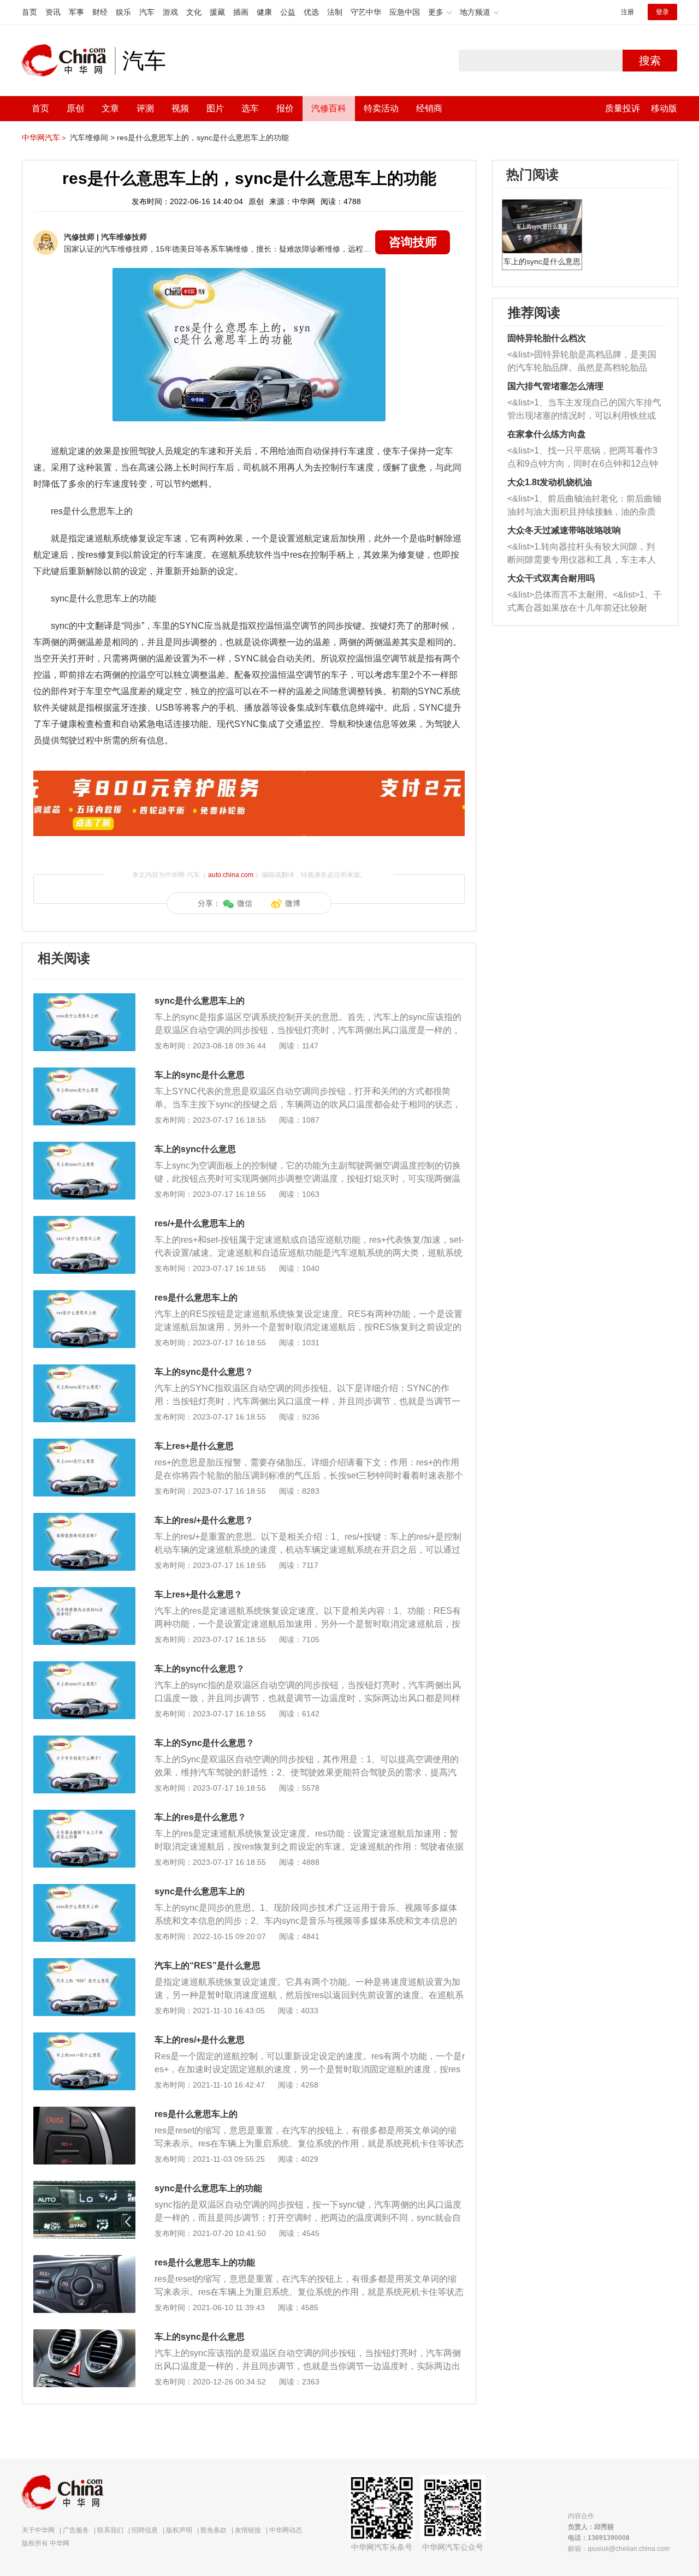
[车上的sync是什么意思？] (84, 1370)
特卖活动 (381, 108)
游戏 (170, 12)
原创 (75, 108)
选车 (250, 108)
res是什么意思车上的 (196, 1298)
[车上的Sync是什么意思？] (84, 1741)
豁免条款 (214, 2530)
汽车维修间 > (92, 138)
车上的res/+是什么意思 (200, 2040)
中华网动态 (286, 2530)
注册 (627, 12)
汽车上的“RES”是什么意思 (208, 1966)
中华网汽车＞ (45, 138)
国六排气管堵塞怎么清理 (555, 386)
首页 (29, 12)
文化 (194, 12)
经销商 (429, 108)
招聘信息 (145, 2530)
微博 (293, 903)
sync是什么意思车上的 (200, 1001)
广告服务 (76, 2530)
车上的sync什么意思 (195, 1149)
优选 (311, 12)
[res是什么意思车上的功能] (84, 2261)
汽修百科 (329, 108)
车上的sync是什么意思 (200, 1075)
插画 (241, 12)
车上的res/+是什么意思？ (204, 1520)
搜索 (650, 61)
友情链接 (248, 2530)
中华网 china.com (68, 61)
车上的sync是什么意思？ (204, 1372)
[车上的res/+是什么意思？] (84, 1518)
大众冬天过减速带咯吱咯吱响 (564, 530)
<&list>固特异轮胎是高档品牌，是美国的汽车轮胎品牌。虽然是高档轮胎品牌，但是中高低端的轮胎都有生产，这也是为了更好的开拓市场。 (582, 362)
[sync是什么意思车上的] (84, 999)
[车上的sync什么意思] (84, 1147)
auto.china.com (231, 875)
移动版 (664, 108)
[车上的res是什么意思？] (84, 1815)
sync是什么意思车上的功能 (208, 2188)
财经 (100, 12)
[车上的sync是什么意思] (84, 1073)
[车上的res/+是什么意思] (84, 2038)
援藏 (217, 12)
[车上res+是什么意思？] (84, 1593)
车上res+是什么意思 (194, 1446)
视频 (180, 108)
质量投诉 (623, 108)
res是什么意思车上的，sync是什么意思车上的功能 (203, 138)
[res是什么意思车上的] (84, 1296)
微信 (245, 903)
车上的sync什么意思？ (200, 1669)
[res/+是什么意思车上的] (84, 1221)
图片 (215, 108)
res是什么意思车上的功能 (205, 2262)
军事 (76, 12)
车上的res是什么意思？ (200, 1817)
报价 (285, 108)
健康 (264, 12)
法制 (335, 12)
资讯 (53, 12)
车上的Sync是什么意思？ (205, 1743)
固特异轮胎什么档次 (547, 338)
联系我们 (110, 2530)
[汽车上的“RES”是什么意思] (84, 1964)
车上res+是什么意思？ (199, 1594)
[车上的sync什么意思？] (84, 1667)
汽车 (147, 12)
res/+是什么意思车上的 (200, 1223)
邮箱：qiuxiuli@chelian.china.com (619, 2549)
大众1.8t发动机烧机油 (550, 482)
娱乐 (123, 12)
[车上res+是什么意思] (84, 1444)
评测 (145, 108)
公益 (288, 12)
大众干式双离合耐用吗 (551, 578)
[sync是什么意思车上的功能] (84, 2186)
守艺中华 (366, 12)
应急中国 (405, 12)
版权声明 (179, 2530)
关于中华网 (38, 2530)
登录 (662, 12)
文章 (110, 108)
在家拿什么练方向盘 (547, 434)
